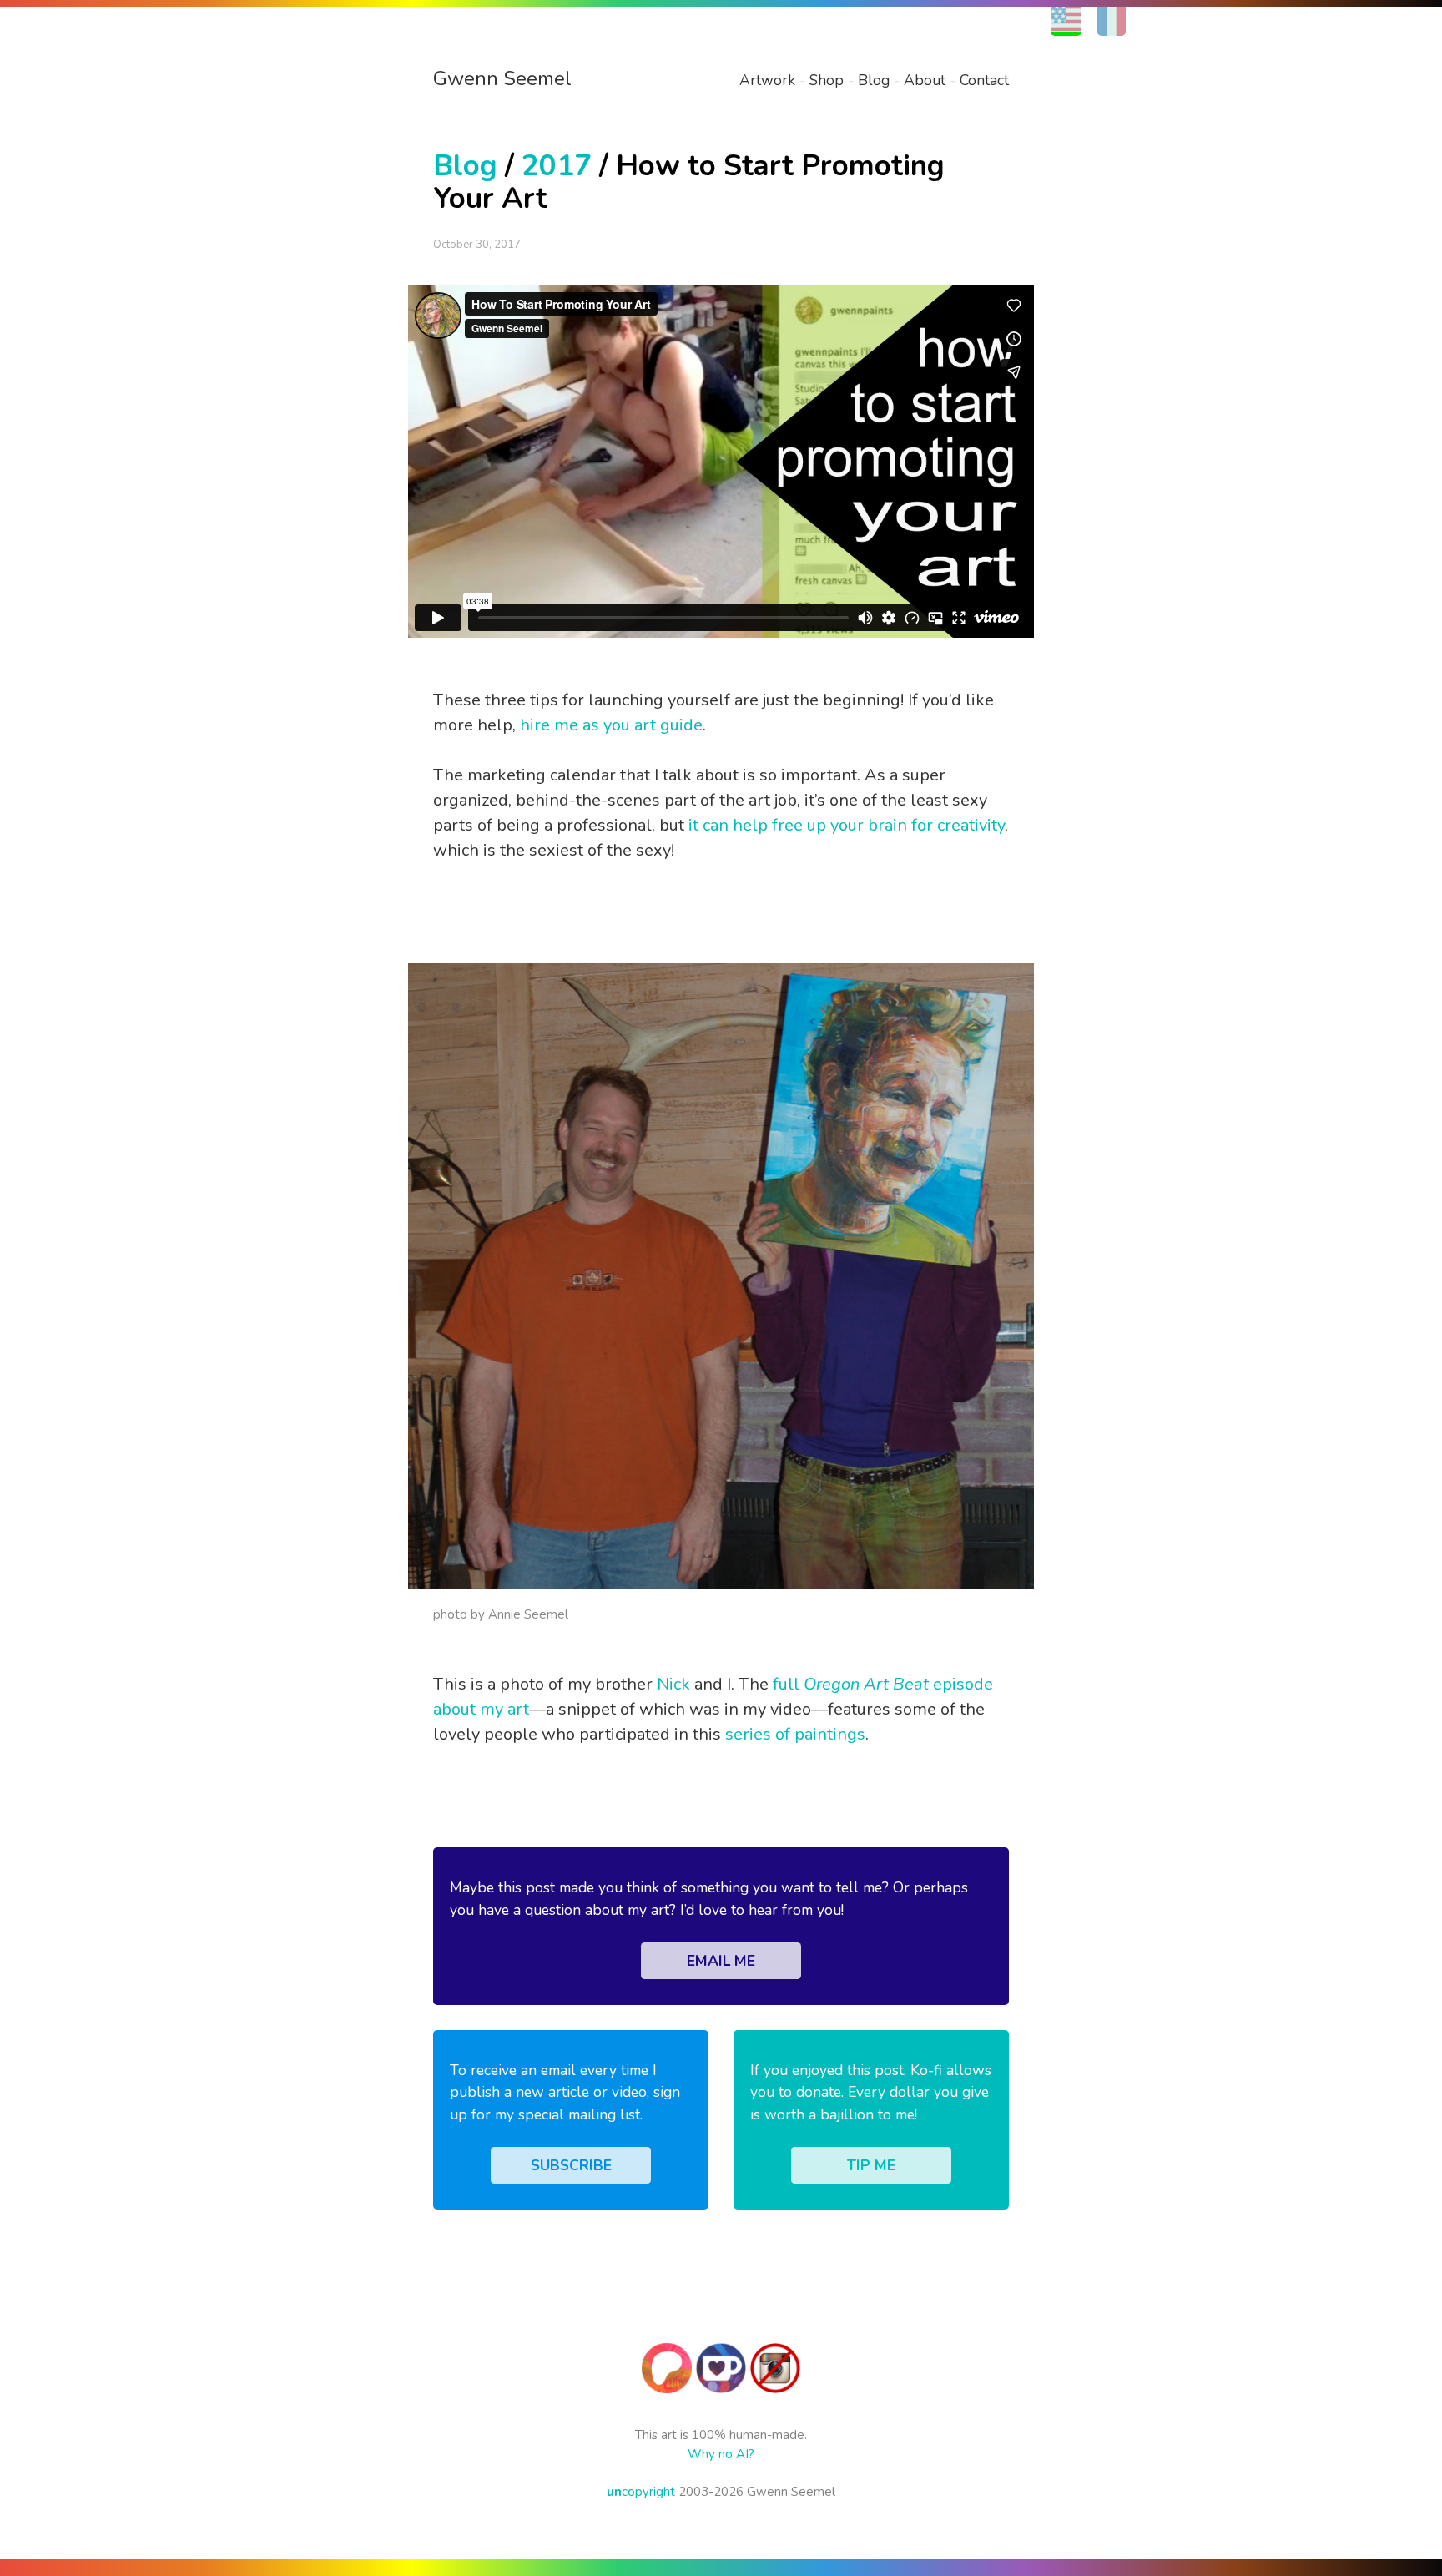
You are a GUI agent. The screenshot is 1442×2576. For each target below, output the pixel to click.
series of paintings (795, 1734)
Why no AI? (721, 2454)
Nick (673, 1684)
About (925, 80)
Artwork (767, 80)
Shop (827, 80)
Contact (984, 80)
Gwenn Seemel (502, 78)
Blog (874, 80)
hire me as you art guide (611, 725)
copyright (641, 2492)
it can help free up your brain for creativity (847, 825)
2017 (557, 166)
